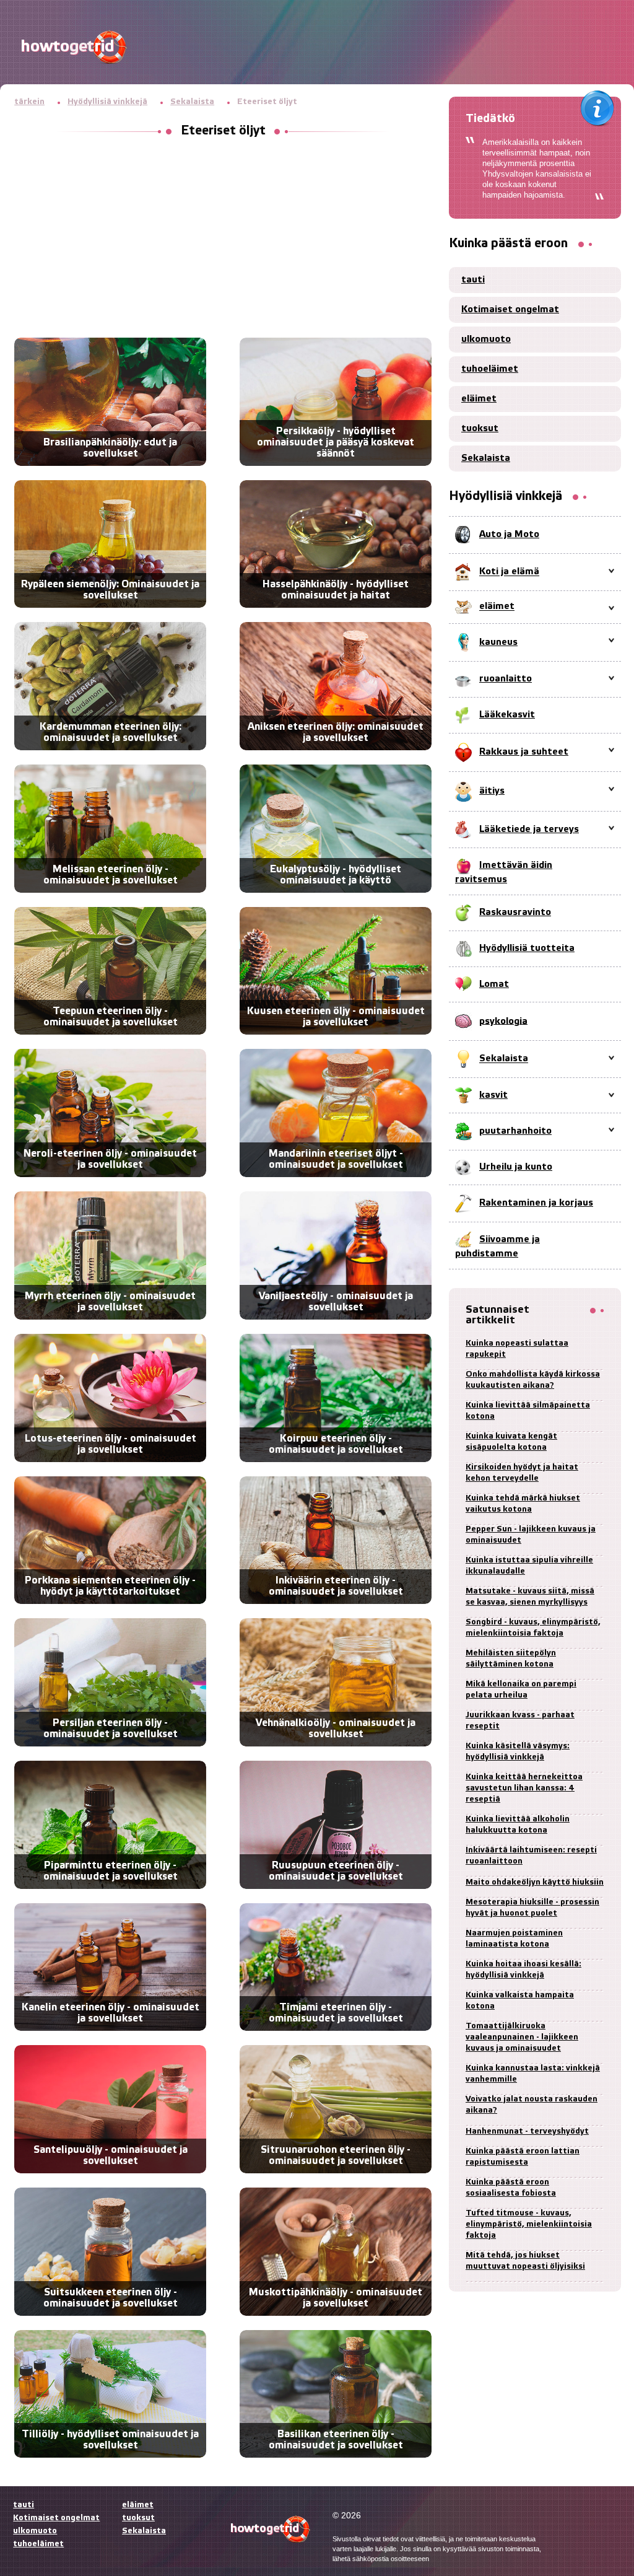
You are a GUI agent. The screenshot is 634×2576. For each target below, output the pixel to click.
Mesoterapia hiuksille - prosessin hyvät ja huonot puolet (532, 1908)
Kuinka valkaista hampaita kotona (520, 2001)
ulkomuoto (486, 340)
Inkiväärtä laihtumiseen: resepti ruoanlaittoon (531, 1856)
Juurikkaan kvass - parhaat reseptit (520, 1721)
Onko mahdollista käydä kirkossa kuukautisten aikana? (533, 1380)
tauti (473, 280)
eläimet (479, 399)
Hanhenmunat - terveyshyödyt (527, 2131)
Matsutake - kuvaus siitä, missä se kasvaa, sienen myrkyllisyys (530, 1597)
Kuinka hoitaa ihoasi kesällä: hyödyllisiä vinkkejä (523, 1970)
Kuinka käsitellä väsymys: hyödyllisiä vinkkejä (518, 1752)
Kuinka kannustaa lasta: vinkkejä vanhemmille (533, 2074)
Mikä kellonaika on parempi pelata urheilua (521, 1690)
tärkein (29, 102)
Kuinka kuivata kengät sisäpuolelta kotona (511, 1442)
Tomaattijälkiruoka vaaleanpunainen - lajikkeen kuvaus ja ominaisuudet (522, 2037)
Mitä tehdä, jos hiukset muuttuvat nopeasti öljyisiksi (525, 2261)
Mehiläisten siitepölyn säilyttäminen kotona (511, 1659)
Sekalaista (192, 102)
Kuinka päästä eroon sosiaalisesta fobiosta (511, 2188)
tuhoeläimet (490, 369)
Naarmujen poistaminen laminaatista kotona (514, 1939)
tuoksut (480, 429)
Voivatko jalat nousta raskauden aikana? (532, 2105)
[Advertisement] (223, 239)
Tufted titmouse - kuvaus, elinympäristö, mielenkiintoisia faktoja (529, 2224)
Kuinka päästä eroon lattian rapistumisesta (523, 2157)
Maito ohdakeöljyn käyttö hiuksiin (535, 1882)
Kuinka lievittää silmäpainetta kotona (528, 1411)
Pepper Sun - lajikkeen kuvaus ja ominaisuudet (531, 1535)
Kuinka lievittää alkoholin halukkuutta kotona (518, 1825)
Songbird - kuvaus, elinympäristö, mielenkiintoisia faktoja (533, 1628)
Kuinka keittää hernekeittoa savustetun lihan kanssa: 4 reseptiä (524, 1788)
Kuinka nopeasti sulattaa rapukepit (517, 1349)
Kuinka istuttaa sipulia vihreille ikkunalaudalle (529, 1566)
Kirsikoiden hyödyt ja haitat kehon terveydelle (522, 1473)
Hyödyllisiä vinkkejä (107, 102)
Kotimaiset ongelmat (510, 310)
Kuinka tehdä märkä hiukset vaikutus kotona (523, 1504)
